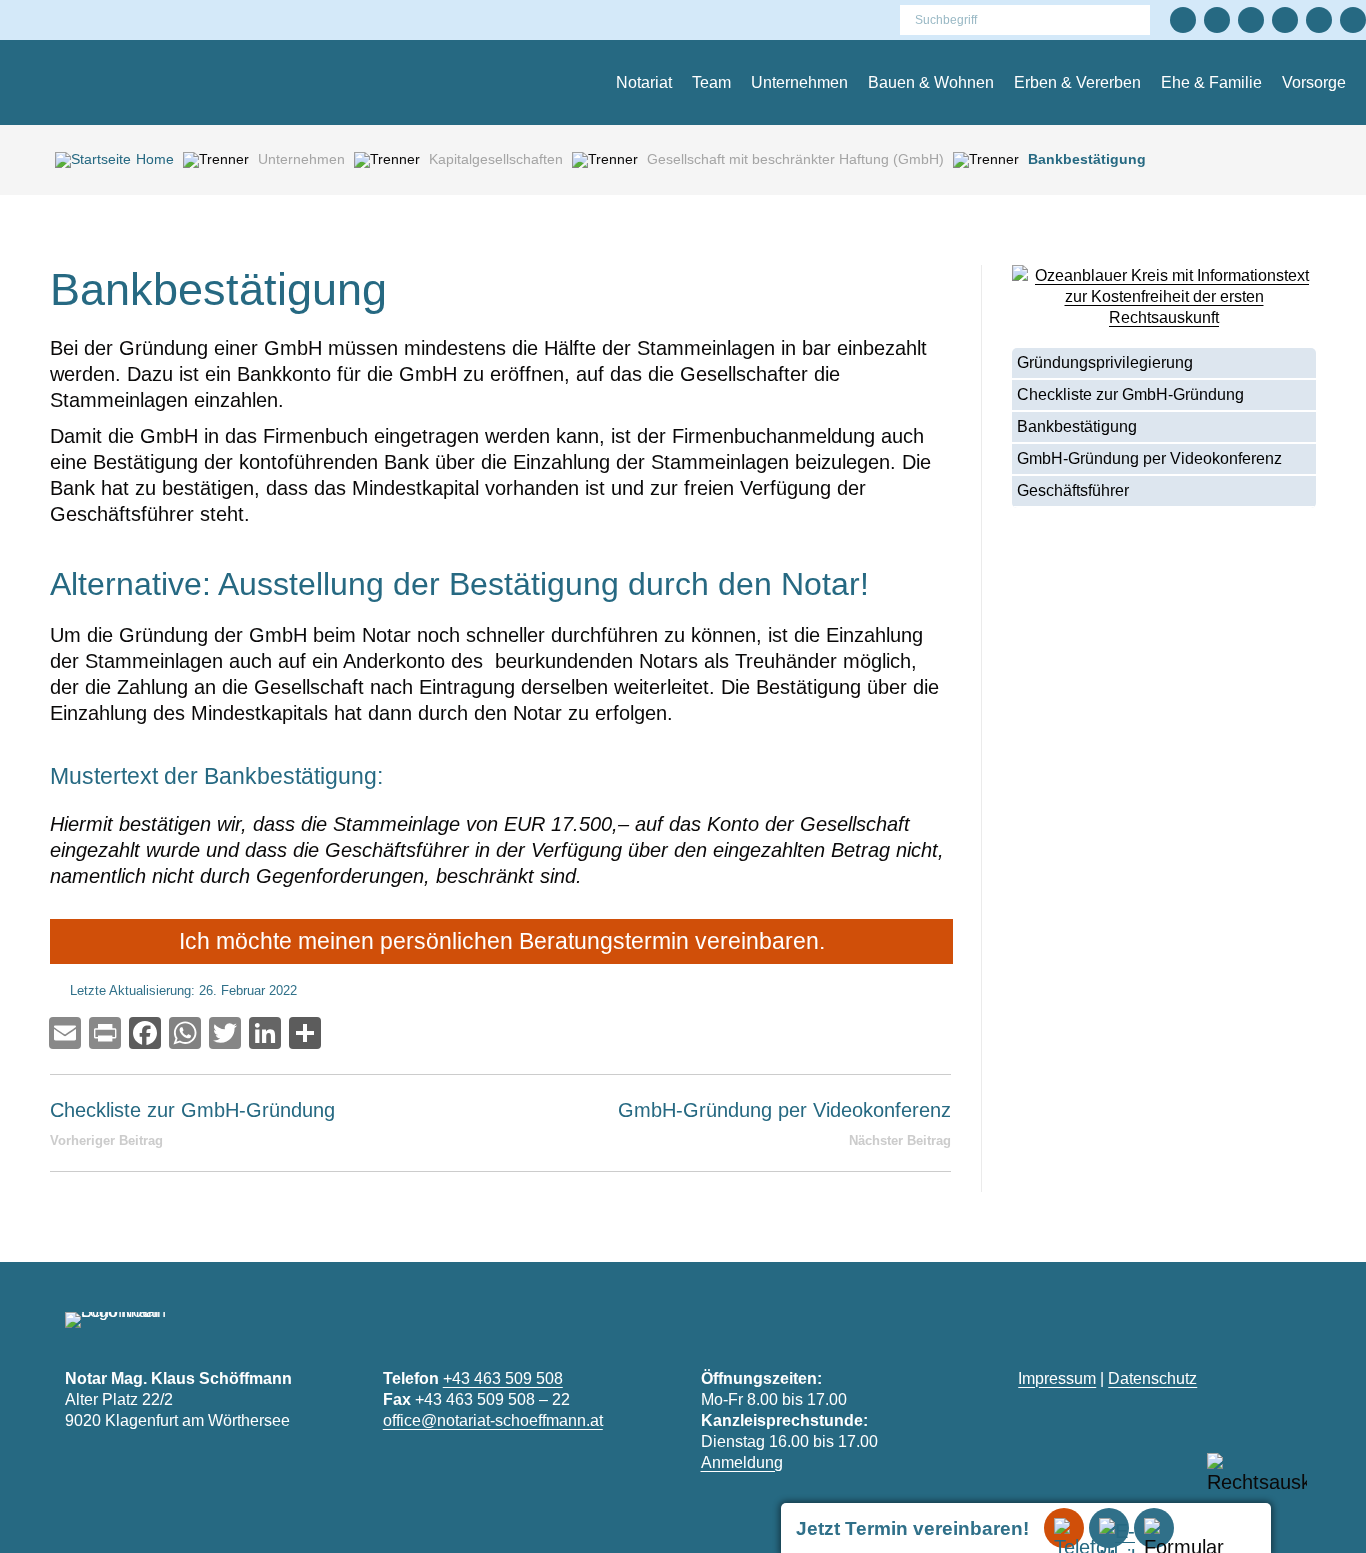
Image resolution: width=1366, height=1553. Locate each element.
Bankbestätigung (1077, 426)
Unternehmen (301, 159)
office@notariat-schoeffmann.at (493, 1420)
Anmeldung (742, 1462)
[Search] (1139, 20)
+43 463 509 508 (503, 1378)
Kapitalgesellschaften (496, 159)
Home (155, 159)
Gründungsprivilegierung (1105, 362)
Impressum (1057, 1378)
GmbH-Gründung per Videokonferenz (1149, 458)
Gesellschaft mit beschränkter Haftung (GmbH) (795, 159)
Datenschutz (1152, 1378)
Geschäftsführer (1073, 490)
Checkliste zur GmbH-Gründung (1130, 394)
